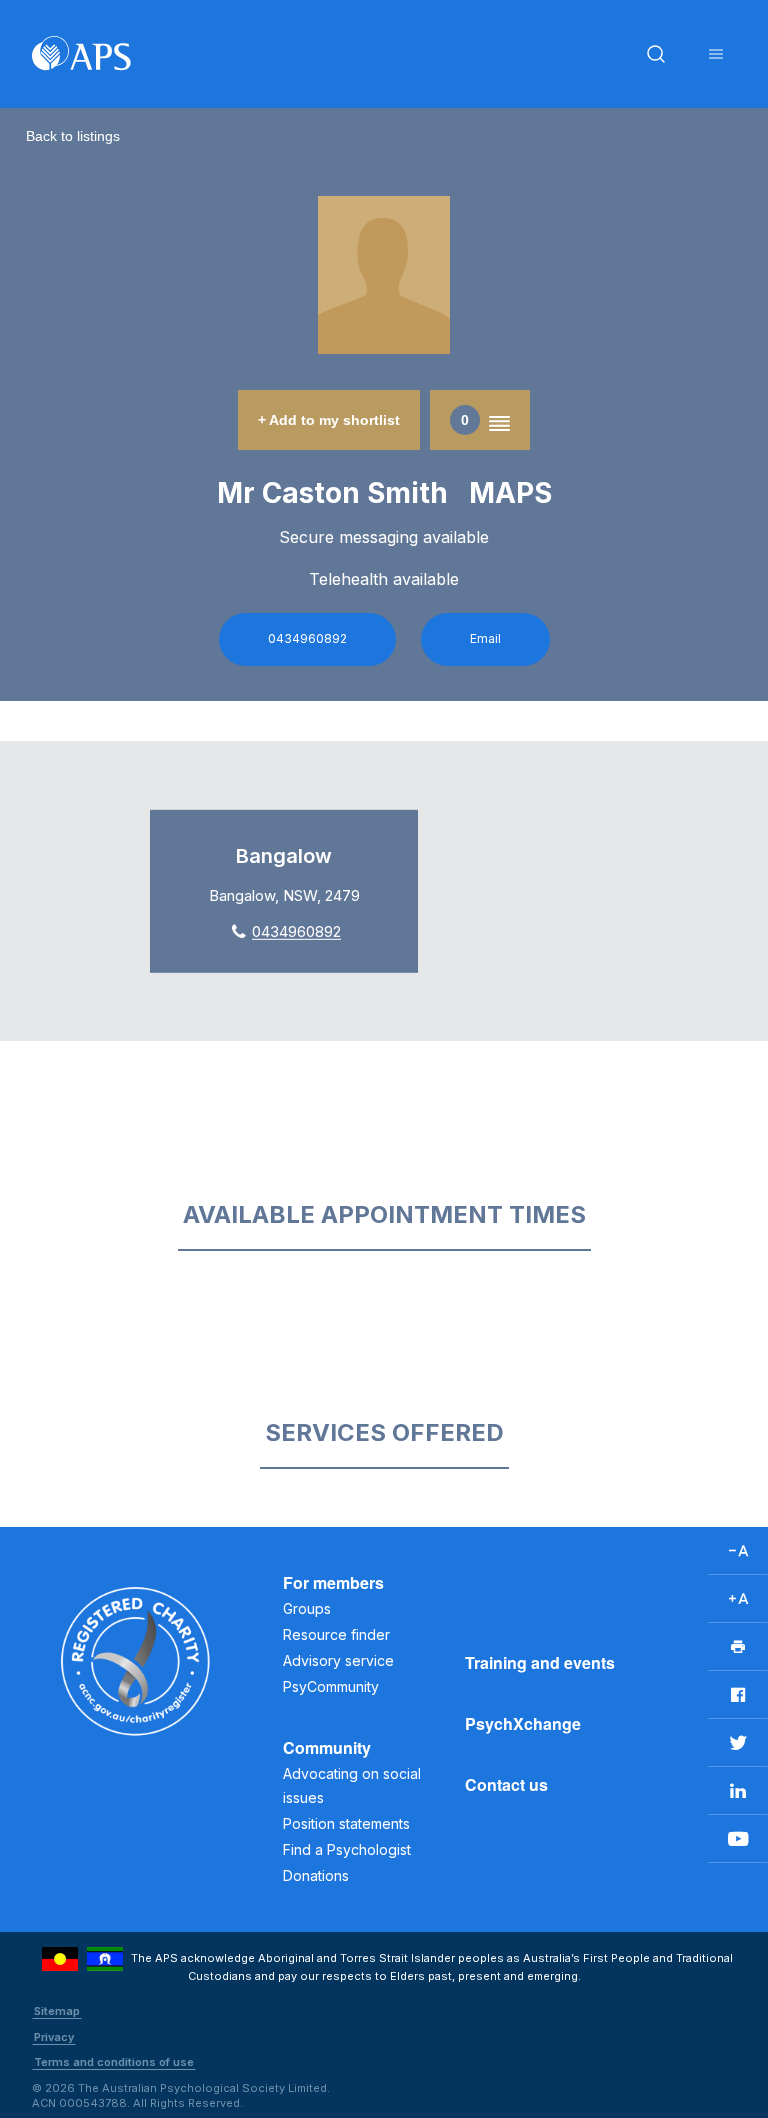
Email (485, 638)
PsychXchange (523, 1723)
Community (327, 1747)
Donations (316, 1875)
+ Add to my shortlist (329, 420)
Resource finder (336, 1634)
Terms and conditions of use (114, 2062)
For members (333, 1582)
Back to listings (73, 136)
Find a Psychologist (347, 1849)
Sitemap (57, 2011)
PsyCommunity (331, 1686)
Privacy (54, 2037)
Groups (307, 1608)
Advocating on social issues (352, 1785)
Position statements (346, 1823)
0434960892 (307, 638)
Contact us (506, 1784)
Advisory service (338, 1660)
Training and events (540, 1662)
